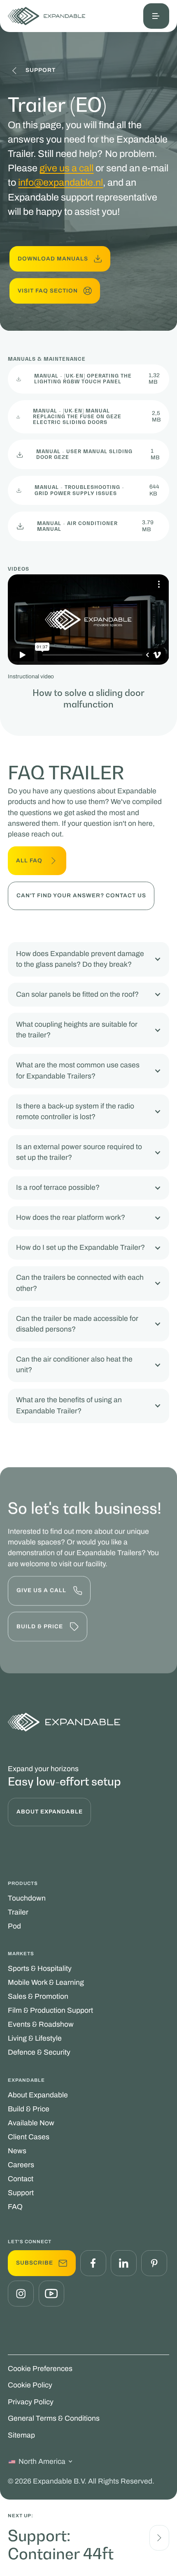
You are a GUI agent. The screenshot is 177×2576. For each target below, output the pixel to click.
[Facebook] (93, 2263)
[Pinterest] (154, 2263)
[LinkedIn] (123, 2263)
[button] (156, 16)
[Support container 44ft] (159, 2538)
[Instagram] (21, 2293)
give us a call (66, 168)
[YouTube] (51, 2293)
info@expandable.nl (61, 182)
